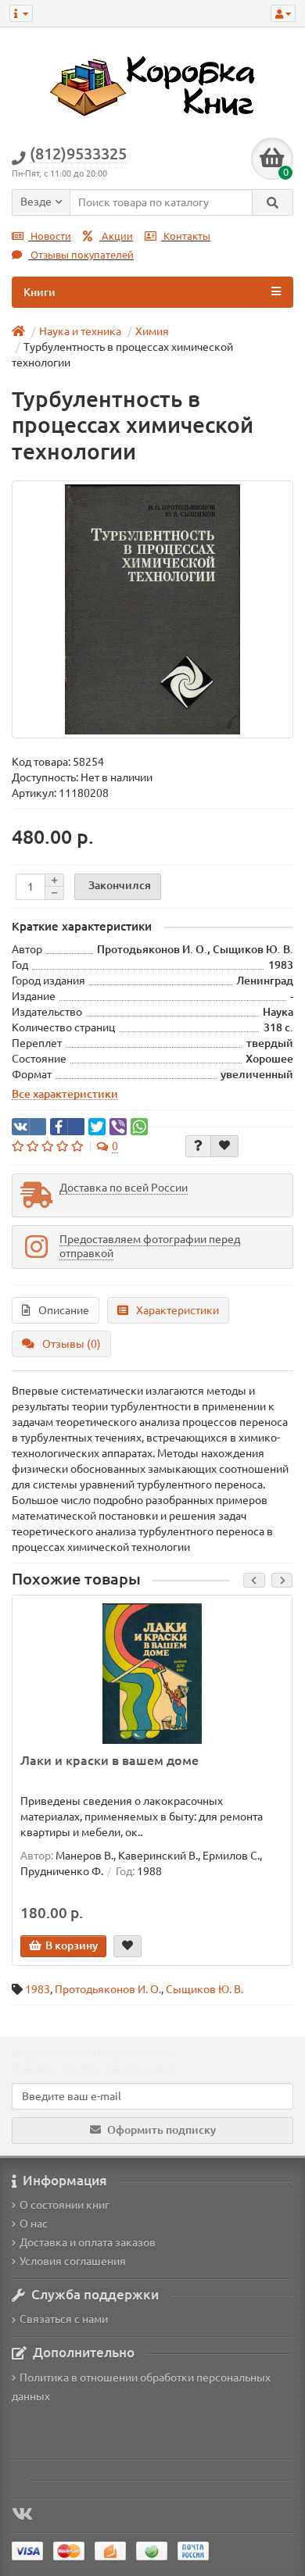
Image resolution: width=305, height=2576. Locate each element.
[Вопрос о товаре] (198, 1146)
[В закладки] (224, 1146)
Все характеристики (65, 1094)
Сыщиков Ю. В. (205, 1989)
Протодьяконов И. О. (108, 1989)
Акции (116, 236)
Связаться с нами (64, 2319)
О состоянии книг (65, 2205)
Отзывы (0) (72, 1344)
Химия (152, 331)
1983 (38, 1989)
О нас (34, 2224)
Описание (64, 1310)
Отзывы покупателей (81, 255)
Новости (50, 236)
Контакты (186, 236)
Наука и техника (80, 331)
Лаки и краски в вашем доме (109, 1760)
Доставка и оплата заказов (88, 2242)
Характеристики (178, 1310)
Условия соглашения (73, 2261)
